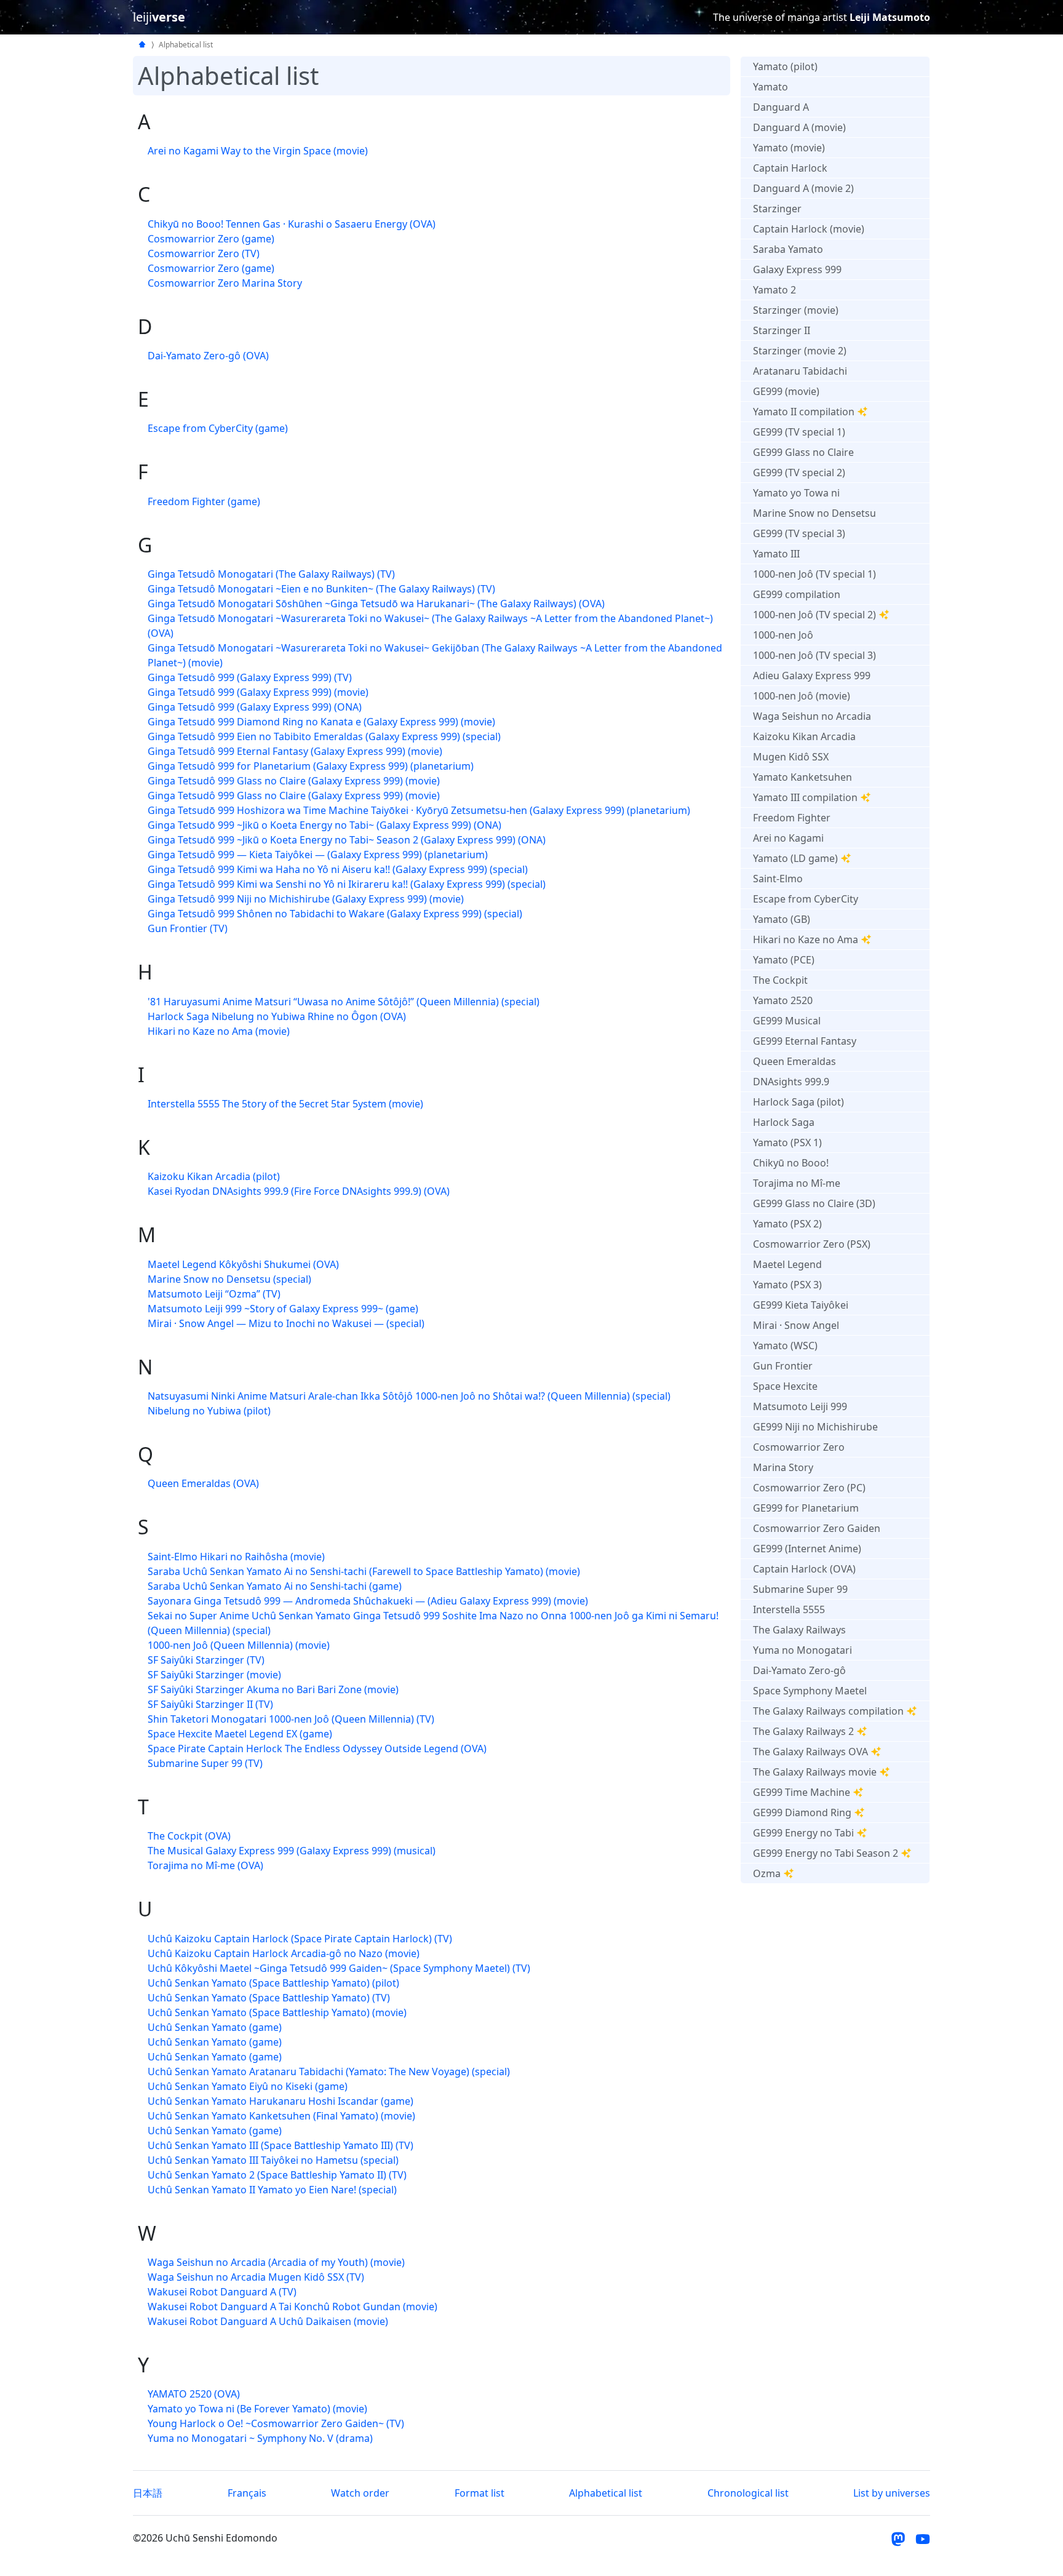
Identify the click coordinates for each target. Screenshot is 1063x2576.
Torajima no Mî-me (797, 1183)
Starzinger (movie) (796, 310)
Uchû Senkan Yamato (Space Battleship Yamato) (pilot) (273, 1983)
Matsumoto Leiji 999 (800, 1406)
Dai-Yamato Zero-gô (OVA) (208, 356)
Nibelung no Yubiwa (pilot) (209, 1411)
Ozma (767, 1873)
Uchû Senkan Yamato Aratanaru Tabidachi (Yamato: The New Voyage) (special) (329, 2072)
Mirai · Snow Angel (796, 1325)
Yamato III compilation (805, 797)
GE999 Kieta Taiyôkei (801, 1305)
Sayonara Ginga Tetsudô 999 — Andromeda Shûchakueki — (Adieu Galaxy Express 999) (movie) (368, 1601)
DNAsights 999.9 (791, 1082)
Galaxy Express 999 (797, 269)
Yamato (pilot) (785, 66)
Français (247, 2493)
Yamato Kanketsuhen (802, 777)
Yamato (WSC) (785, 1346)
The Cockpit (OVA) (189, 1836)
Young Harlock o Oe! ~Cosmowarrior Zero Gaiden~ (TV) (276, 2423)
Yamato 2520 (783, 1000)
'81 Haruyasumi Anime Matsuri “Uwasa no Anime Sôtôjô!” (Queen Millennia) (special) (344, 1002)
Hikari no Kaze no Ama (806, 939)
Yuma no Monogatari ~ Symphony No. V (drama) (260, 2438)
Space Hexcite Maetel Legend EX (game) (240, 1734)
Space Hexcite (785, 1386)
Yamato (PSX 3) (787, 1285)
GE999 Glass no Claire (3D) (814, 1203)
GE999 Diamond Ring (802, 1812)
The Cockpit (780, 980)
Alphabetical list (606, 2493)
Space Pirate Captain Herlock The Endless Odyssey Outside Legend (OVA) (317, 1749)
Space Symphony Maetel (810, 1691)
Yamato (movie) (789, 148)
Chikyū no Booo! (791, 1163)
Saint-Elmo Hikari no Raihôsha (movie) (236, 1557)
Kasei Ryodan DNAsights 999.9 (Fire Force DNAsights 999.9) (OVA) (299, 1191)
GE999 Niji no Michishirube (815, 1427)
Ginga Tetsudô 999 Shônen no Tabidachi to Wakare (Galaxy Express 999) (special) (335, 914)
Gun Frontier (783, 1366)
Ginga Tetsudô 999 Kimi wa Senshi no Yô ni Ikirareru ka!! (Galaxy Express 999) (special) (347, 884)
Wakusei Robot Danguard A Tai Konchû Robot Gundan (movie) (293, 2307)
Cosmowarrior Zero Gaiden (817, 1528)
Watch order (360, 2493)
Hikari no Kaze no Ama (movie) (219, 1031)
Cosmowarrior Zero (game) (211, 239)
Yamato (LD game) (795, 858)
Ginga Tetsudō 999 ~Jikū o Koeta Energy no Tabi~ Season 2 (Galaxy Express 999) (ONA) (347, 840)
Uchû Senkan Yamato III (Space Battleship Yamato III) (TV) (281, 2145)
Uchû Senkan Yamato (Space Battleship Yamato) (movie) (277, 2012)
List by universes (892, 2493)
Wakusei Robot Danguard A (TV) (222, 2292)
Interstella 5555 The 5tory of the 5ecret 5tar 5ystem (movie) (285, 1104)
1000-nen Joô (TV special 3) (814, 655)
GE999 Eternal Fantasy (805, 1041)
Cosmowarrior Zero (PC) (809, 1488)
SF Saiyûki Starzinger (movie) (214, 1675)
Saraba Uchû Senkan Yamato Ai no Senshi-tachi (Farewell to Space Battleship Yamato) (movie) (364, 1571)
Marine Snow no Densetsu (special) (229, 1279)
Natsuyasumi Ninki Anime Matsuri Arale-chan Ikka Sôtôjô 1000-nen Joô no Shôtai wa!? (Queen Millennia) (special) (409, 1396)
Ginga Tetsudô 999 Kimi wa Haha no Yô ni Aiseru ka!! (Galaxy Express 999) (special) (338, 869)
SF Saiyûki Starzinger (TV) (206, 1660)
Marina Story (783, 1467)
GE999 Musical (787, 1021)
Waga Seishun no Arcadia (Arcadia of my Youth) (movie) (276, 2262)
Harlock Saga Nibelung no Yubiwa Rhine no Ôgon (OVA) (277, 1016)
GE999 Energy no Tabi (803, 1833)
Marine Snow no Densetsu (814, 513)
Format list (480, 2493)
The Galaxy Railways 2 (803, 1731)
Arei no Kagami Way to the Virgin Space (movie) (258, 151)
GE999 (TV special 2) (799, 473)
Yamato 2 (774, 290)
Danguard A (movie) (799, 127)
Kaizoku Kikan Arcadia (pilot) (214, 1176)
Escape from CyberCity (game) (218, 428)
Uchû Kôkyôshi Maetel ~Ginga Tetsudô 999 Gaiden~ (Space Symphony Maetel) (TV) (339, 1968)
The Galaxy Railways (799, 1630)
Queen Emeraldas (794, 1061)
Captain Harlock (790, 168)
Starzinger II (782, 330)
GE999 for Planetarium (806, 1508)
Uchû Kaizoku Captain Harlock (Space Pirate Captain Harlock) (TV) (300, 1939)
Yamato (770, 87)
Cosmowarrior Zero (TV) (204, 253)
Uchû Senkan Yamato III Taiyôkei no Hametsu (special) (273, 2160)
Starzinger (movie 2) (800, 351)
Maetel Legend (787, 1264)
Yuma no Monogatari (802, 1650)
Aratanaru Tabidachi (800, 371)
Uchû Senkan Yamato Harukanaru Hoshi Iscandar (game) (281, 2101)
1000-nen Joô (783, 635)
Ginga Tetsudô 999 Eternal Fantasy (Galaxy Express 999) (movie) (295, 751)
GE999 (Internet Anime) (807, 1549)
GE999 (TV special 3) (799, 533)
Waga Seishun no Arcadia (812, 716)
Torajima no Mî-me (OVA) (205, 1865)
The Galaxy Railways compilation (828, 1711)
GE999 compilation (797, 594)
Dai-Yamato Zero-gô (799, 1670)
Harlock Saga (784, 1122)
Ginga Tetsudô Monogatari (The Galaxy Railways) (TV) (271, 574)
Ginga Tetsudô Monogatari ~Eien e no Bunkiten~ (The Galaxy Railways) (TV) (321, 589)
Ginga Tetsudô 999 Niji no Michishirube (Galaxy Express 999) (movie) (306, 899)
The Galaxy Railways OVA (810, 1752)
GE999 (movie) (786, 391)
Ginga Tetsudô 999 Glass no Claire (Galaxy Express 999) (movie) (294, 781)
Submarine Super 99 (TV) (205, 1763)
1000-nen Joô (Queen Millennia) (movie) (239, 1645)
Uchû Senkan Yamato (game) (215, 2027)
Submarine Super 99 (800, 1589)
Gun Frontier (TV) (188, 928)
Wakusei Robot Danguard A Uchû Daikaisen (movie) (268, 2321)
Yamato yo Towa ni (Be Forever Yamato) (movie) (257, 2409)
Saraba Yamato (788, 249)
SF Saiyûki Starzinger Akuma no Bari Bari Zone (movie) (273, 1689)
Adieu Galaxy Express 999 (812, 676)
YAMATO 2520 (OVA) (194, 2394)
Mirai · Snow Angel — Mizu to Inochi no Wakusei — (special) (286, 1323)
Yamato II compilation (804, 412)
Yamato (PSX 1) (787, 1142)
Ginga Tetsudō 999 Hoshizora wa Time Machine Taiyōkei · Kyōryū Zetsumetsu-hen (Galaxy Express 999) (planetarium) (419, 810)
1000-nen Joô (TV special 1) (814, 574)
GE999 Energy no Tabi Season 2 (826, 1853)
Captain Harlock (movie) (809, 229)
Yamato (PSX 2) (787, 1224)
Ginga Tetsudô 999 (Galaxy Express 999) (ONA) (255, 707)
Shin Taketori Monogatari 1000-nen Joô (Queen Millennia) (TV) (291, 1719)
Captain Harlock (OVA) (804, 1569)
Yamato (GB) (782, 919)
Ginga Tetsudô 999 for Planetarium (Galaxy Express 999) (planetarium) (311, 766)
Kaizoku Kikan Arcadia (804, 736)
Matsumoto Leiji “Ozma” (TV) (214, 1294)
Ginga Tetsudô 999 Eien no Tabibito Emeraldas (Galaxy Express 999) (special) (324, 736)
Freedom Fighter (792, 818)
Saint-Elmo (778, 879)
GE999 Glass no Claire (803, 452)
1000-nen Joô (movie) (802, 696)
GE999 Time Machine (802, 1792)
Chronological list (748, 2493)
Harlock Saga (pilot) (798, 1102)
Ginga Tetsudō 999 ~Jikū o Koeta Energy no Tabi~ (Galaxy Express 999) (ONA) (324, 825)
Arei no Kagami (788, 838)
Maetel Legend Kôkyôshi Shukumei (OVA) (243, 1264)
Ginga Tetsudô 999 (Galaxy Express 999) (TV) (250, 677)
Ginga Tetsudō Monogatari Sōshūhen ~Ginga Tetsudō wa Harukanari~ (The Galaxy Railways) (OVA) (376, 604)
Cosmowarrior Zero (799, 1447)
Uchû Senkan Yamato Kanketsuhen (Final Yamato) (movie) (281, 2116)
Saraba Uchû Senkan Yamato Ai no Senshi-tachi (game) (275, 1586)
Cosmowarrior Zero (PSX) (812, 1244)
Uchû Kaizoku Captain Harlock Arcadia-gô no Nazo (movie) (284, 1953)
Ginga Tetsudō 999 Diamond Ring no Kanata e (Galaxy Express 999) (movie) (321, 722)
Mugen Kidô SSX (791, 757)
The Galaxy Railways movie (815, 1772)
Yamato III (776, 554)
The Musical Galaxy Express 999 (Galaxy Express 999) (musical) (292, 1851)
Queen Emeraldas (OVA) (203, 1483)
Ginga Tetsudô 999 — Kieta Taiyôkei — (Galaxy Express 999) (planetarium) (318, 855)
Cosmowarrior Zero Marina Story (225, 283)
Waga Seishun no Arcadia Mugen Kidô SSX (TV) (256, 2277)
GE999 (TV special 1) (799, 432)
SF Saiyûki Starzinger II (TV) (210, 1704)
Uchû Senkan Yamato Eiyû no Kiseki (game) (248, 2086)
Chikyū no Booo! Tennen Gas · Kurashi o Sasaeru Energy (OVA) (292, 224)
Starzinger (777, 209)
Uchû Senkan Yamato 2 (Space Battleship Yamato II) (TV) (277, 2175)
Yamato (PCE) (784, 960)
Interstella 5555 (789, 1609)
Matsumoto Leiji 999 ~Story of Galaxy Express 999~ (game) (283, 1309)
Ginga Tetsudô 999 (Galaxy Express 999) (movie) (258, 692)
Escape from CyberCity (806, 899)
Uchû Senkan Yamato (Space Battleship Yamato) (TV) (269, 1998)
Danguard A (781, 107)
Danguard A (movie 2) (803, 188)
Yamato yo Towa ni (796, 493)
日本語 (148, 2493)
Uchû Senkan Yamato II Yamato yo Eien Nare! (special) (272, 2190)
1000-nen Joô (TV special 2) (814, 615)
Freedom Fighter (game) (204, 501)
